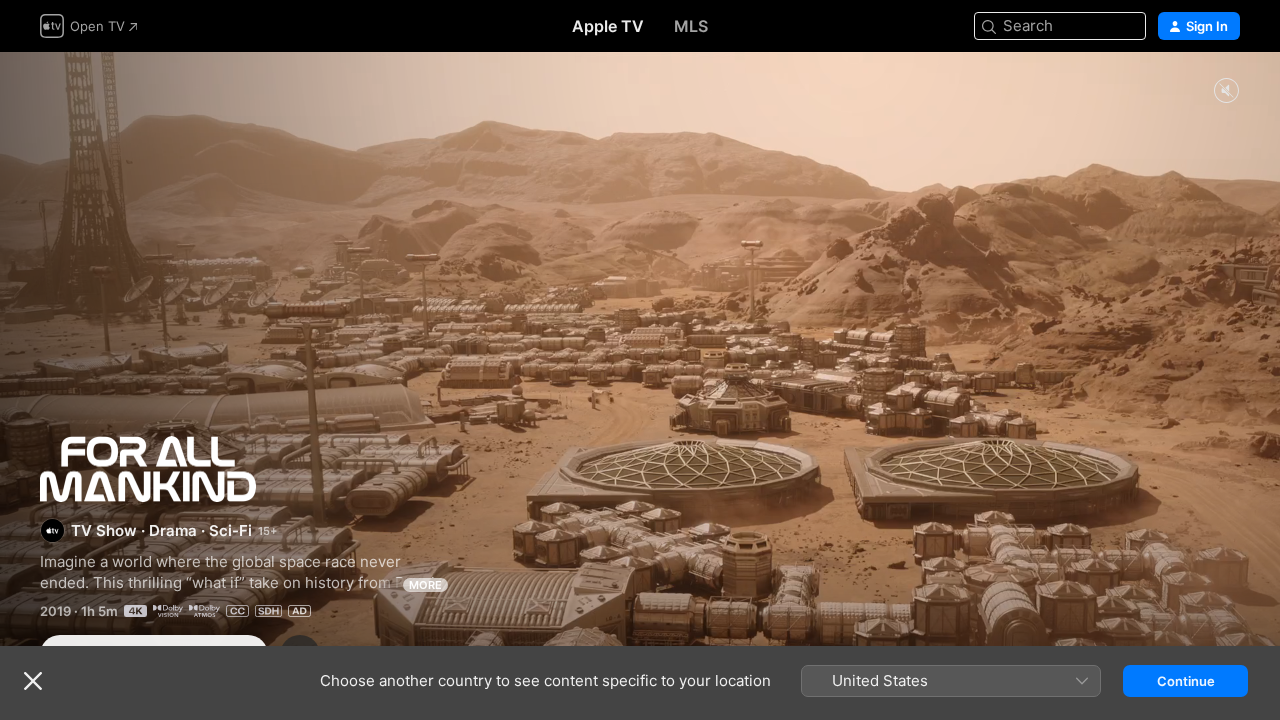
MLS (691, 26)
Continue (1186, 681)
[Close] (33, 681)
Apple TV (608, 26)
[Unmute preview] (1226, 91)
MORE (425, 585)
